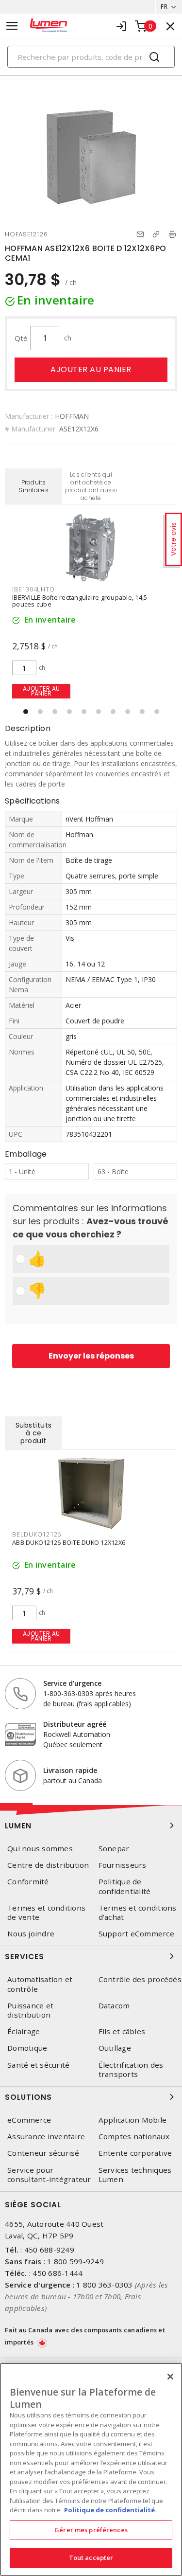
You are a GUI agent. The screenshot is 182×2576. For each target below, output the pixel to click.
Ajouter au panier (91, 369)
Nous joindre (31, 1934)
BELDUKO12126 (37, 1534)
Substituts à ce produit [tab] (34, 1433)
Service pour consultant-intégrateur (49, 2175)
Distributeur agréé (75, 1724)
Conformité (28, 1882)
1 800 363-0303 (105, 2285)
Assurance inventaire (46, 2137)
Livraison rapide (70, 1770)
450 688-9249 (49, 2250)
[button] (26, 712)
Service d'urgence (72, 1683)
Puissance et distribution (30, 2010)
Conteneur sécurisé (43, 2153)
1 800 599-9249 (75, 2261)
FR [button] (164, 7)
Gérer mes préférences (91, 2530)
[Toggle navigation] (12, 26)
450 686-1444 (58, 2273)
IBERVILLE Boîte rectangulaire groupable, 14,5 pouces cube (80, 601)
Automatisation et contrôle (40, 1984)
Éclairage (24, 2031)
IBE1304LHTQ (33, 589)
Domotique (27, 2048)
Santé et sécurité (38, 2065)
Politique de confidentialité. (110, 2510)
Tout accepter (91, 2558)
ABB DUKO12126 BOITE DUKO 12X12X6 (69, 1542)
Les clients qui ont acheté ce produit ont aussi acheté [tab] (91, 486)
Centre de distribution (48, 1865)
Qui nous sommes (40, 1849)
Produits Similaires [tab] (33, 486)
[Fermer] (170, 2377)
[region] (91, 2469)
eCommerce (29, 2120)
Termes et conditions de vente (46, 1913)
